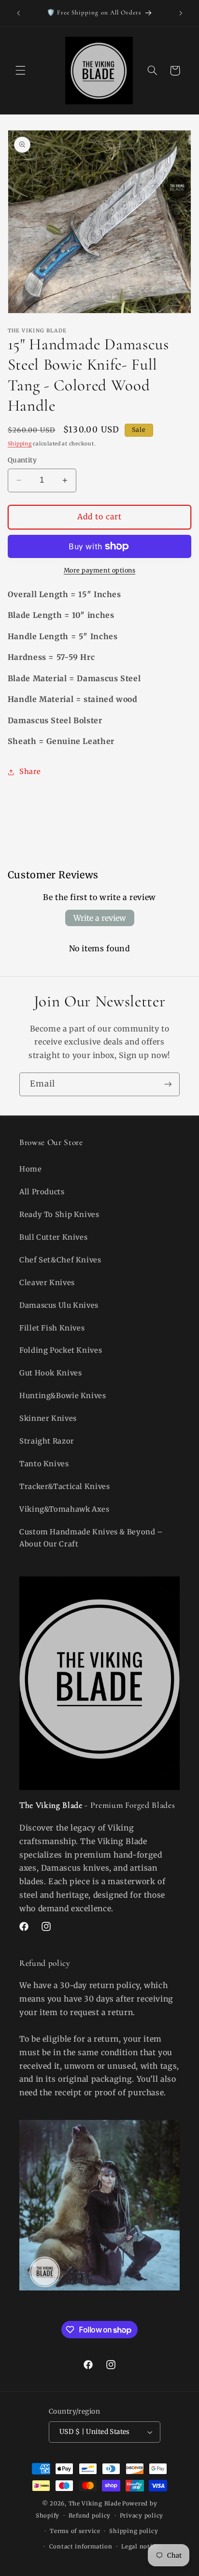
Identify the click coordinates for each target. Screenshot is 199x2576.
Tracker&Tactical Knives (65, 1487)
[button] (20, 71)
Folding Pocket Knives (61, 1350)
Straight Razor (47, 1441)
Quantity (22, 460)
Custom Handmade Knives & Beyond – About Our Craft (91, 1538)
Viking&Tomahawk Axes (64, 1509)
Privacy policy (142, 2516)
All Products (42, 1192)
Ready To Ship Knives (59, 1215)
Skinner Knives (48, 1418)
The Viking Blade (95, 2504)
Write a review (100, 918)
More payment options (100, 570)
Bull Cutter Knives (53, 1237)
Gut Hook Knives (50, 1373)
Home (31, 1169)
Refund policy (90, 2516)
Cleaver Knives (47, 1283)
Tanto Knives (44, 1464)
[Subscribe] (168, 1084)
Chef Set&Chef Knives (60, 1260)
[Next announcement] (181, 13)
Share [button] (30, 772)
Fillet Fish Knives (52, 1328)
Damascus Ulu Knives (59, 1305)
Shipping (20, 444)
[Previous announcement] (18, 13)
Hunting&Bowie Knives (63, 1396)
